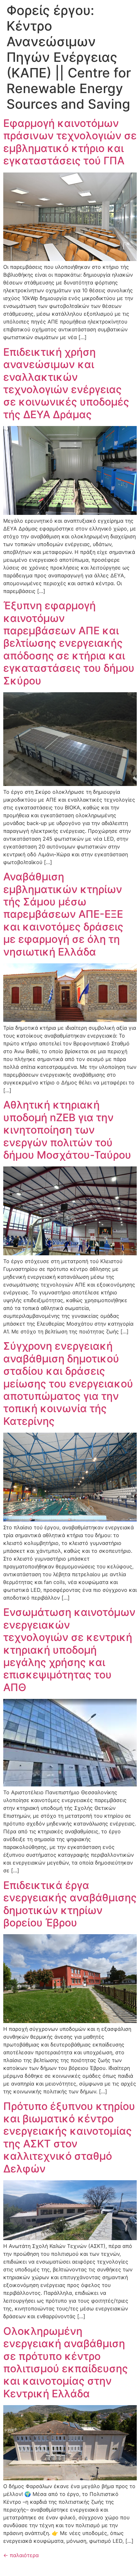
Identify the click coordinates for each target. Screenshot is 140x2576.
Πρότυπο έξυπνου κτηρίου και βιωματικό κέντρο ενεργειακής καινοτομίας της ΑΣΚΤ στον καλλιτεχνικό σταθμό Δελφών (69, 2137)
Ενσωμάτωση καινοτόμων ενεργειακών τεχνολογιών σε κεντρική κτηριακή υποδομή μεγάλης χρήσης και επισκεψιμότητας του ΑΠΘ (69, 1650)
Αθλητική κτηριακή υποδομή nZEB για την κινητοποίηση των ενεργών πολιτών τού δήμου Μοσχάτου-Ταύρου (67, 1130)
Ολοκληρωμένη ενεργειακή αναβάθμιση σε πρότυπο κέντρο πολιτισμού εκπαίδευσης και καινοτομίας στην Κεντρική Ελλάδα (66, 2362)
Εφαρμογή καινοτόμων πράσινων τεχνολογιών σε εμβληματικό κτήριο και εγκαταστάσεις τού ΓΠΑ (70, 142)
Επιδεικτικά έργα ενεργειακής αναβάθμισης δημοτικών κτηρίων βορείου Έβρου (70, 1904)
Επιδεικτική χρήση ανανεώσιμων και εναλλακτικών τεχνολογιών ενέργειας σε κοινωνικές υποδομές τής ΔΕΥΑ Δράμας (66, 383)
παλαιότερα (21, 2555)
